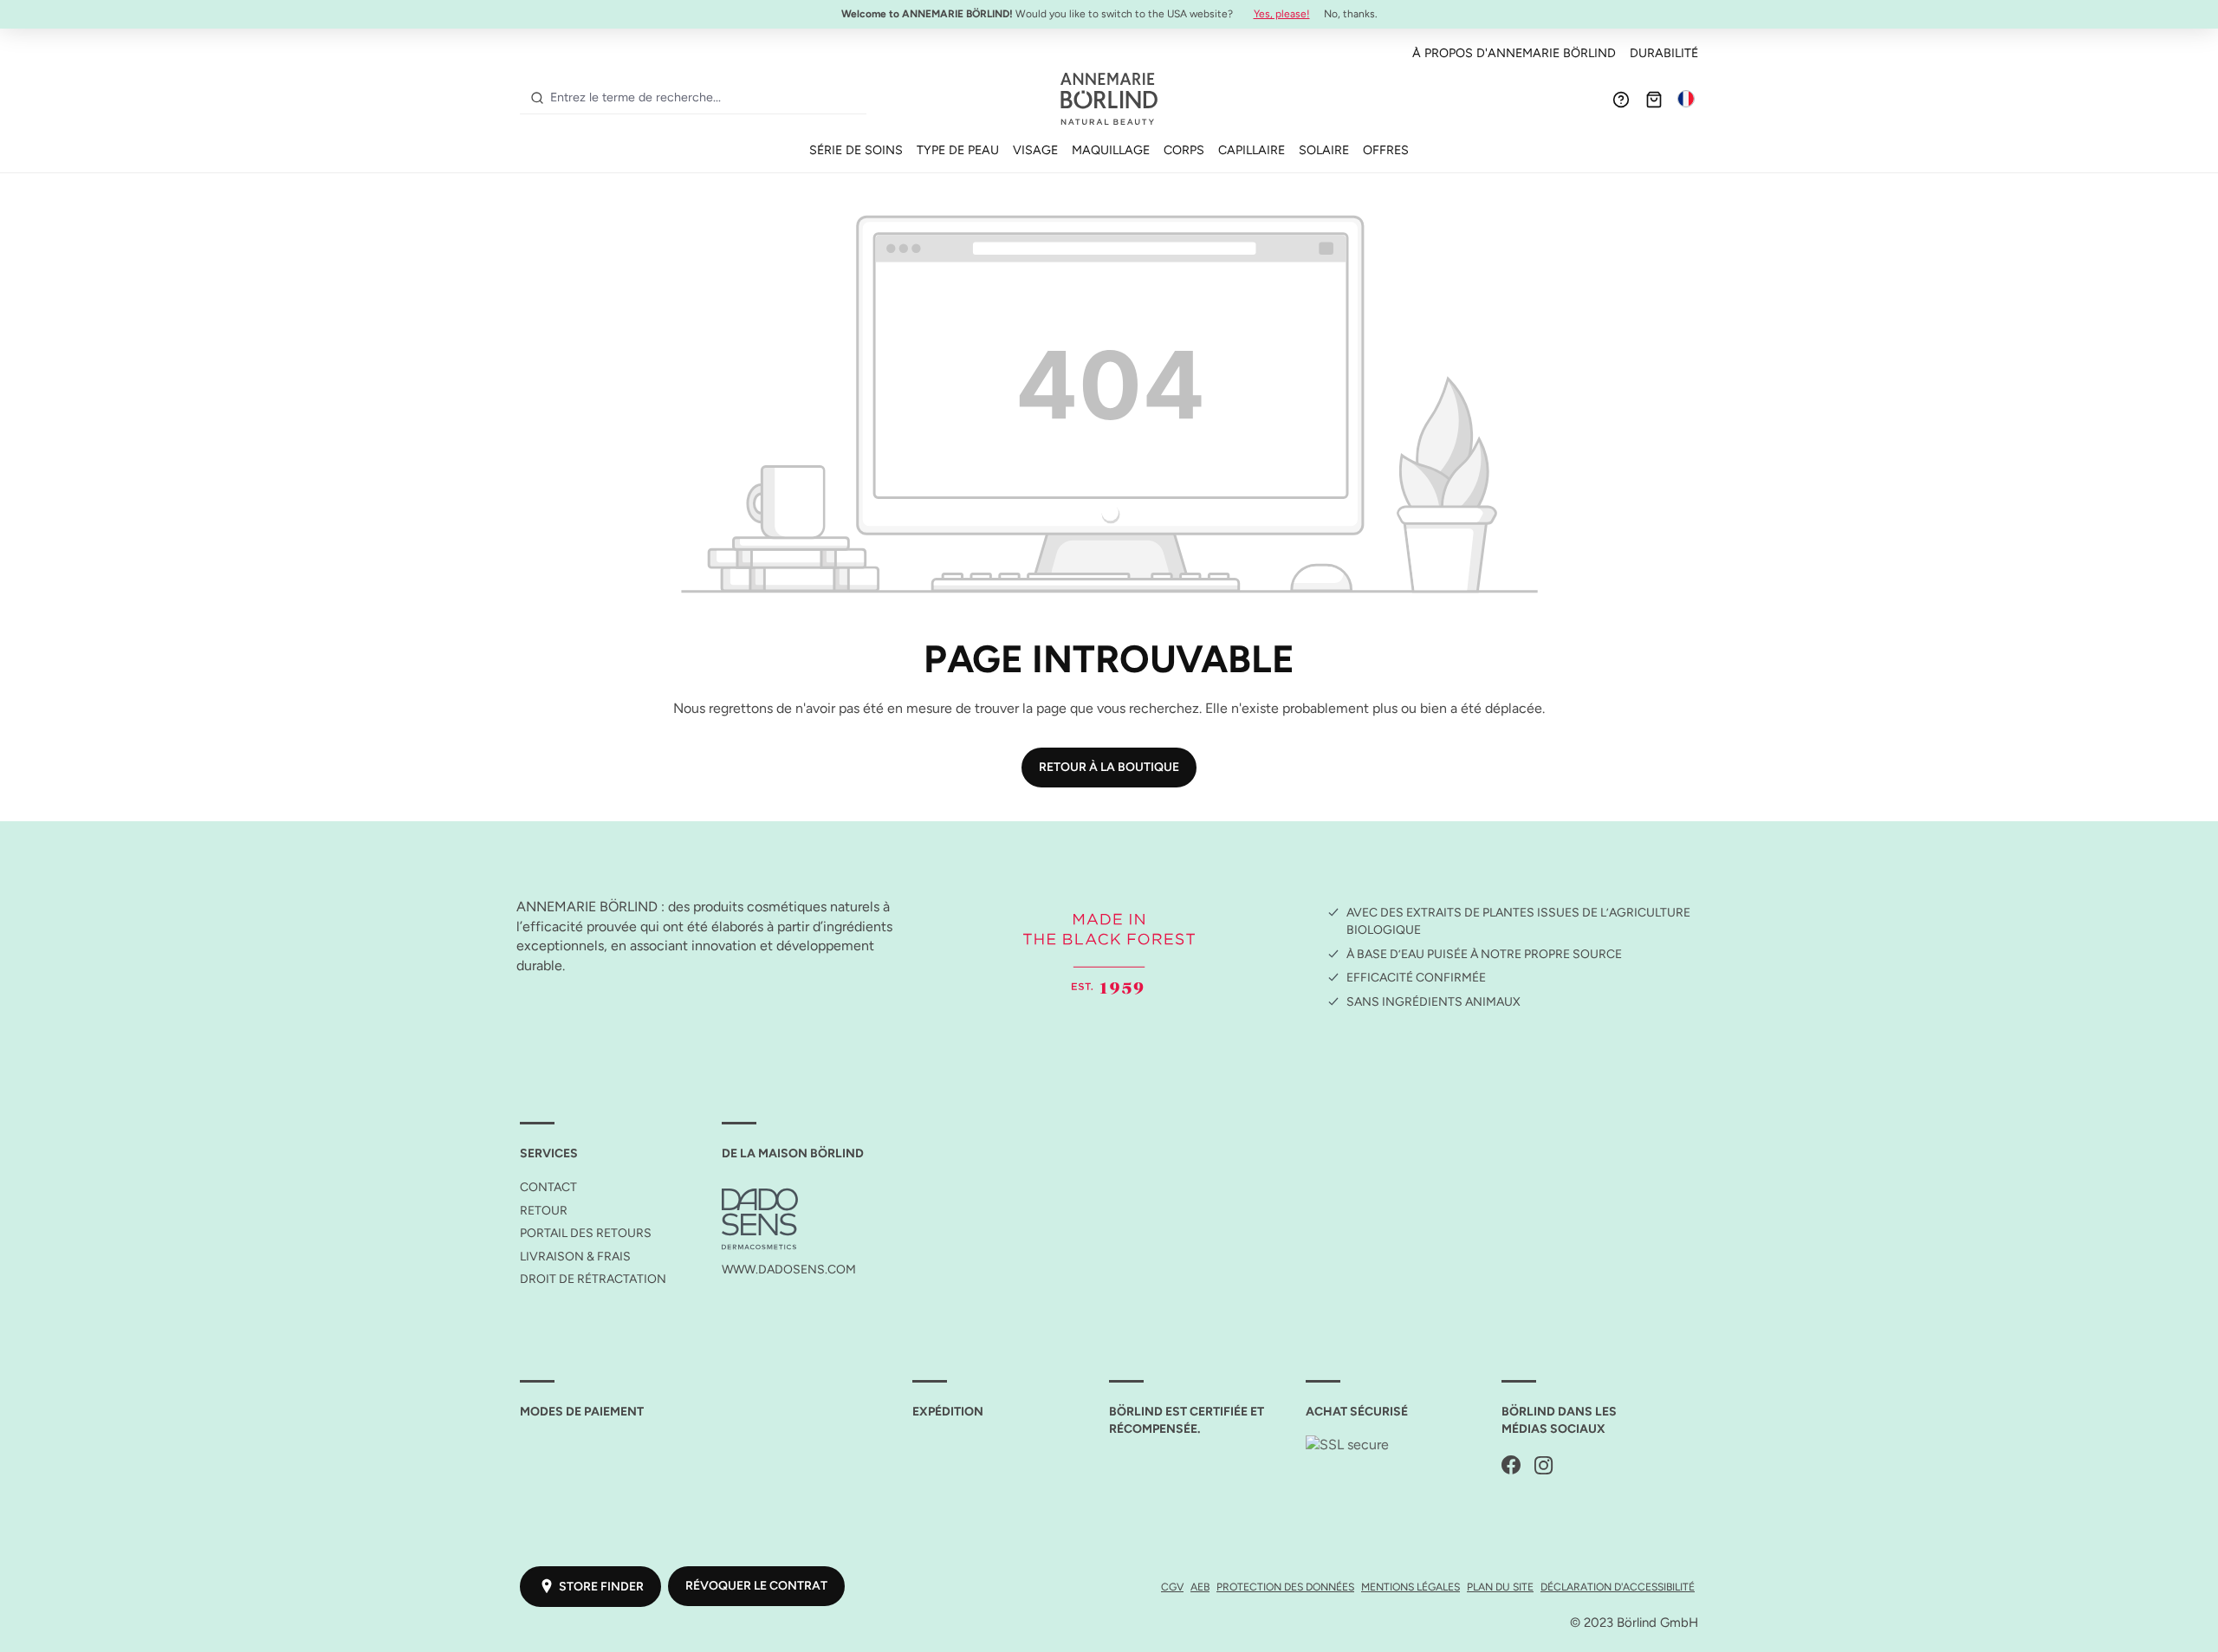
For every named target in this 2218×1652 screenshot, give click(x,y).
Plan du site (1500, 1587)
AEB (1200, 1587)
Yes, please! (1282, 14)
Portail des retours (586, 1233)
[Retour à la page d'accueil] (1109, 99)
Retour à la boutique (1109, 767)
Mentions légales (1411, 1587)
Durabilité (1664, 53)
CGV (1172, 1587)
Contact (548, 1187)
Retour (544, 1211)
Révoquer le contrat (756, 1586)
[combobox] (705, 98)
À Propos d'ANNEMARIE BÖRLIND (1514, 53)
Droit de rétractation (593, 1279)
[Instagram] (1544, 1466)
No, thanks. (1351, 14)
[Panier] (1654, 99)
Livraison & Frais (575, 1257)
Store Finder (601, 1587)
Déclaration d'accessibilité (1618, 1587)
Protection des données (1285, 1587)
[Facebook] (1511, 1466)
